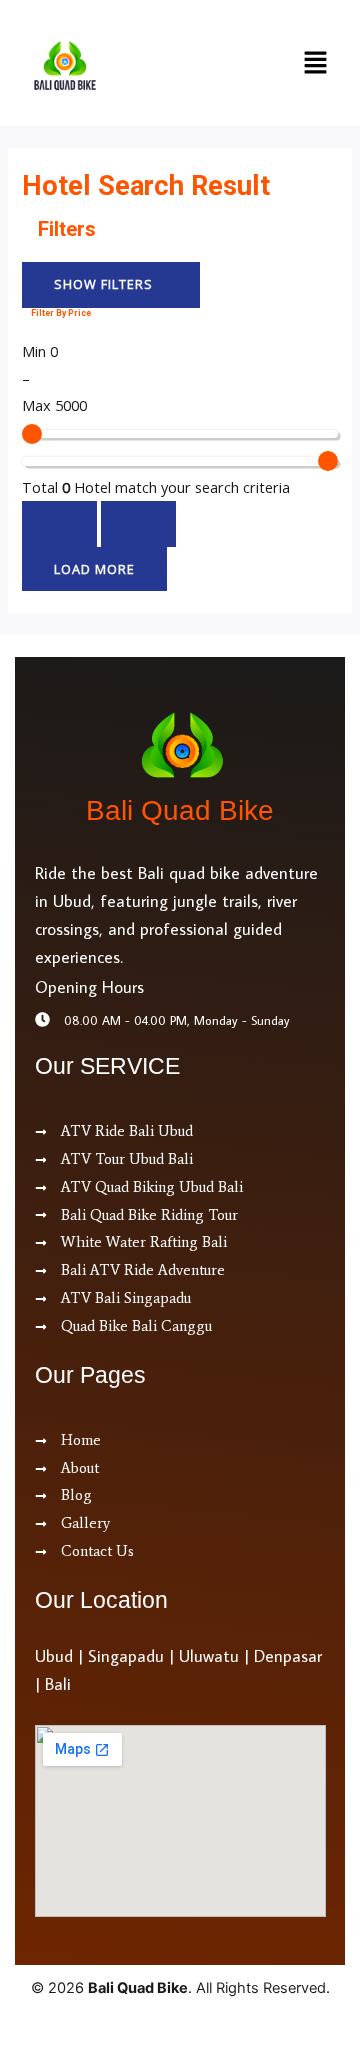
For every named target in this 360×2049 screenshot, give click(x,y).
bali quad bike (180, 810)
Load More (94, 569)
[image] (147, 65)
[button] (315, 63)
